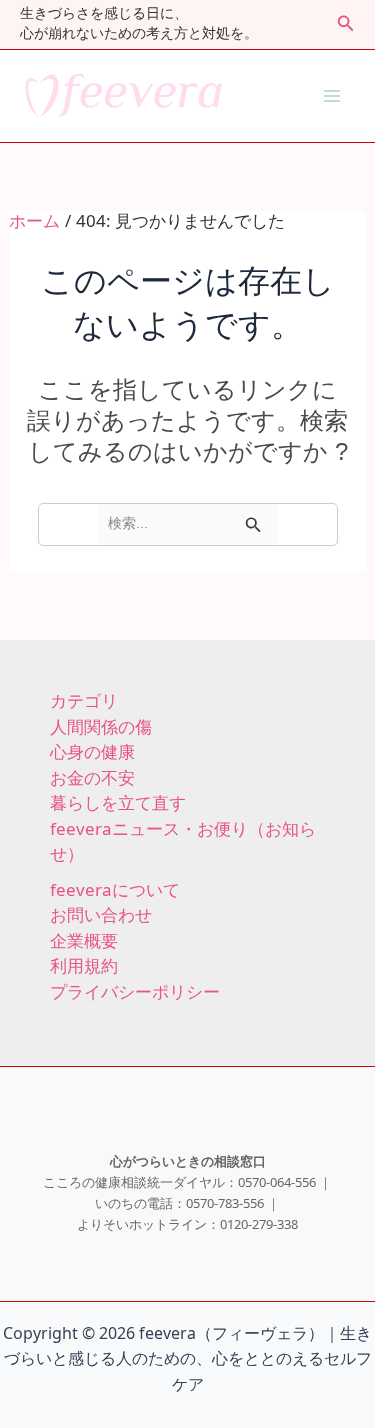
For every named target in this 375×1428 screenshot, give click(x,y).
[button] (346, 24)
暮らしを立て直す (118, 804)
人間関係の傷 (101, 728)
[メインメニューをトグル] (333, 97)
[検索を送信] (253, 524)
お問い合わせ (101, 916)
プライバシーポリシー (135, 993)
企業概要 (84, 942)
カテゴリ (84, 702)
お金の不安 (92, 779)
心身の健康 (92, 753)
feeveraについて (115, 891)
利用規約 (84, 967)
